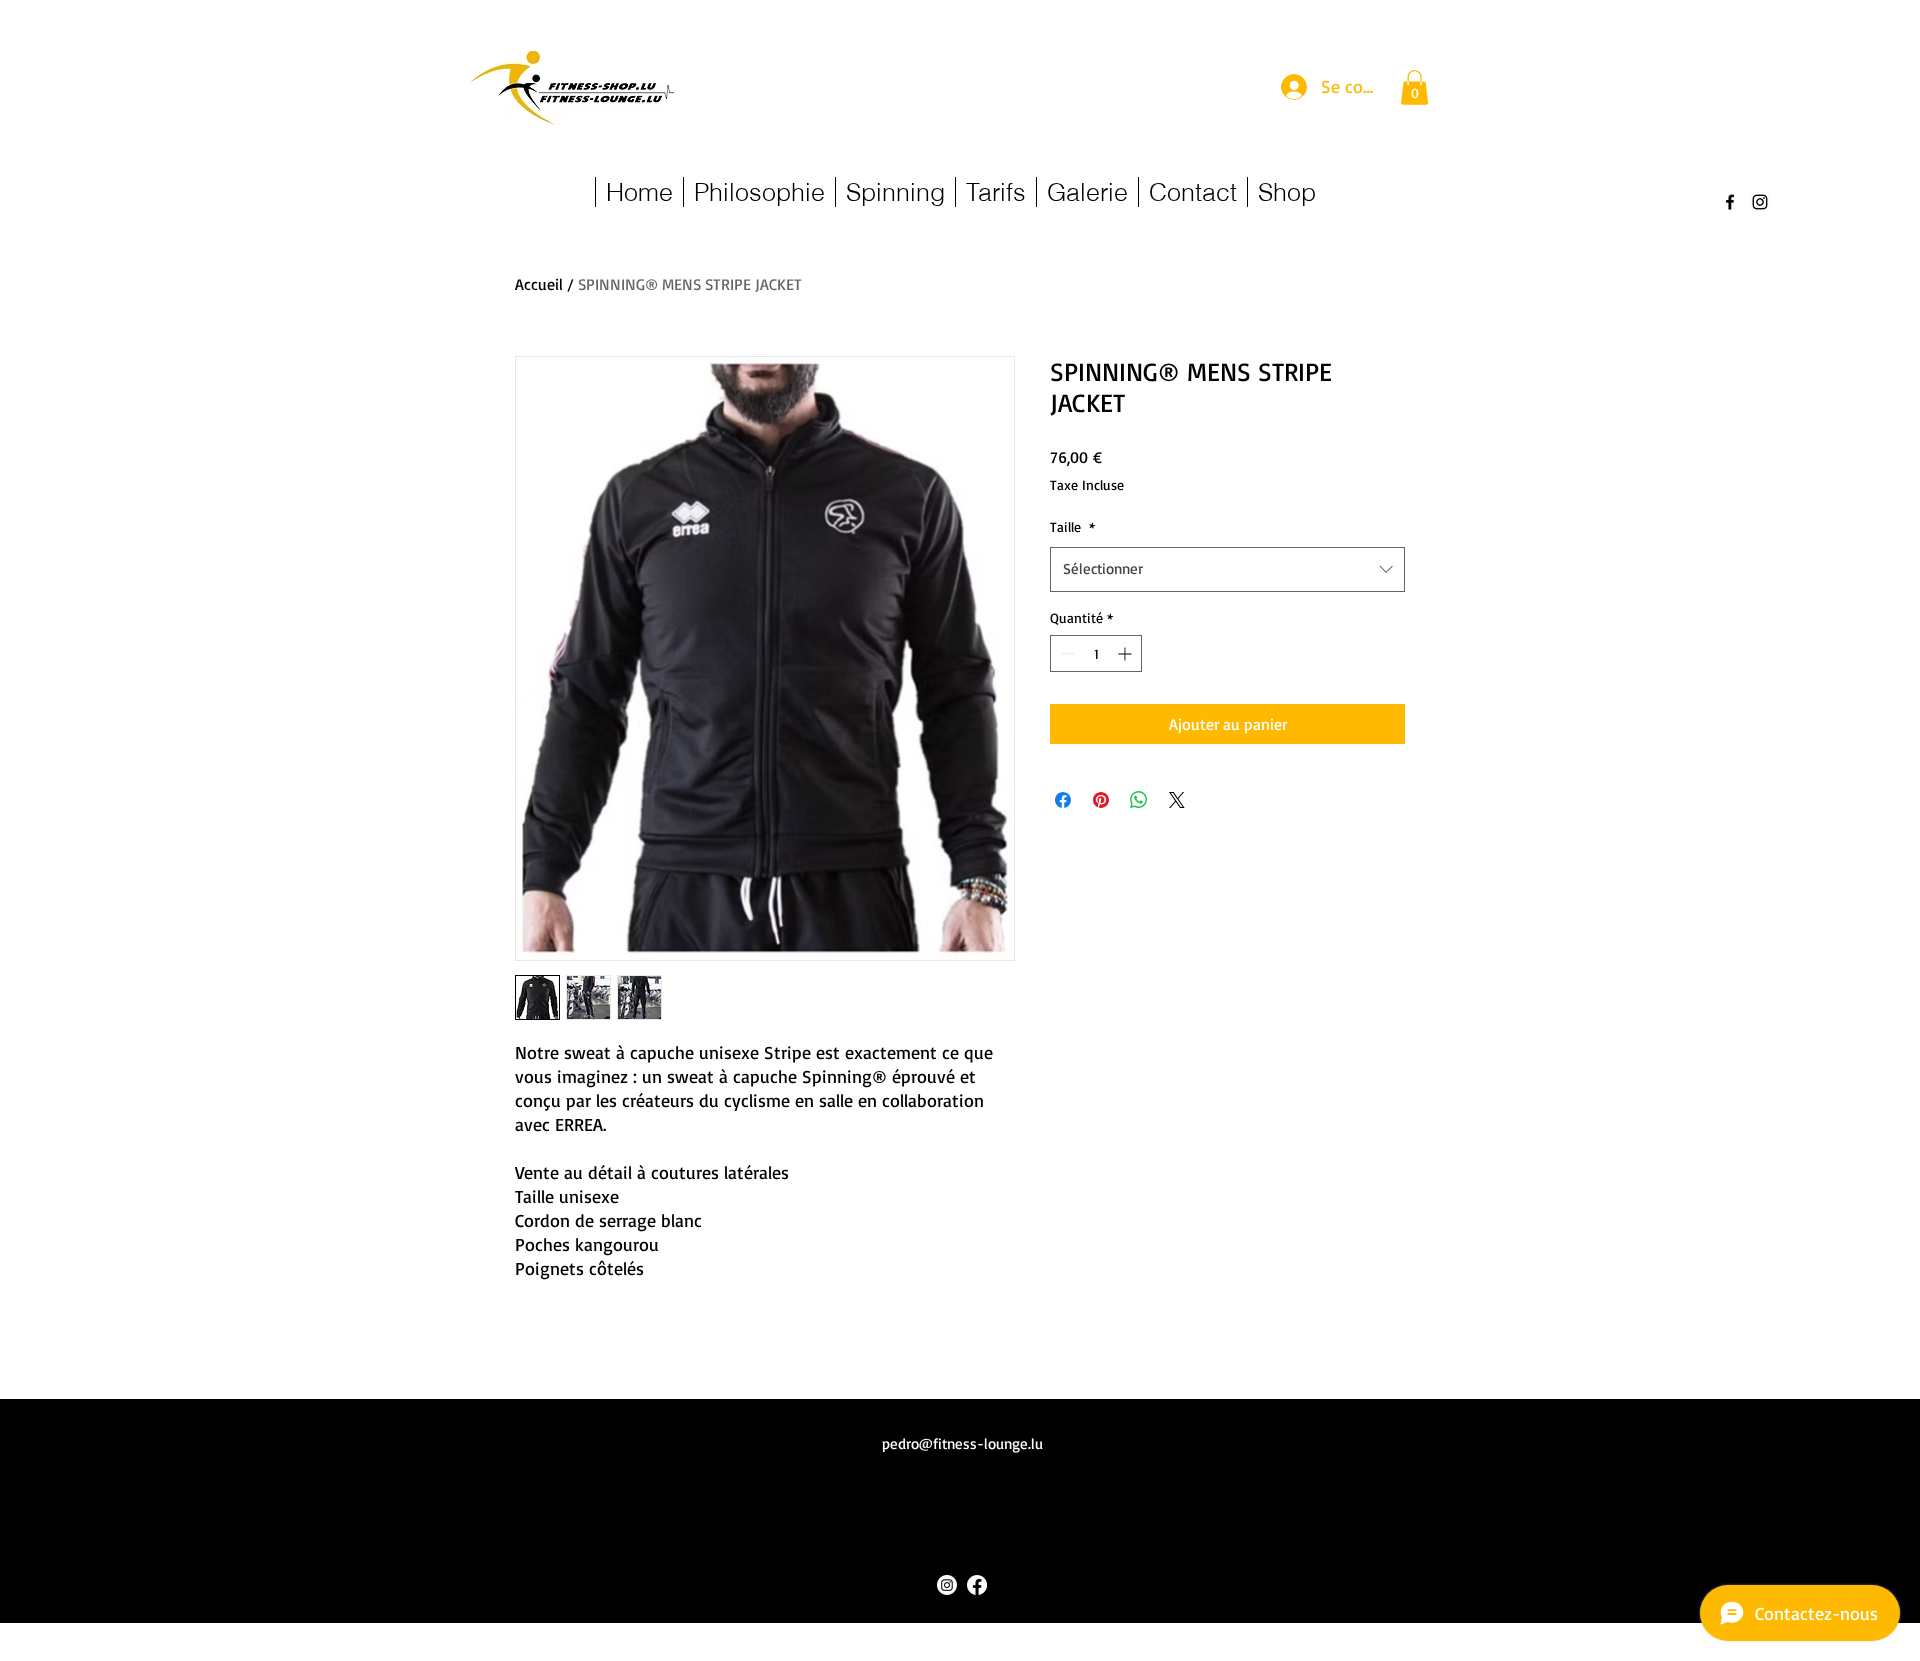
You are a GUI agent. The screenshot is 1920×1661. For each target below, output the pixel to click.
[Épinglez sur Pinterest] (1101, 800)
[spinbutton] (1096, 653)
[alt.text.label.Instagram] (1760, 202)
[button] (1414, 87)
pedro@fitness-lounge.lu (962, 1443)
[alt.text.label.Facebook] (1730, 202)
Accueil (539, 284)
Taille (1072, 526)
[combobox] (1227, 569)
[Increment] (1126, 653)
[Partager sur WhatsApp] (1139, 800)
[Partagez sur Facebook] (1063, 800)
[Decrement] (1065, 653)
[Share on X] (1177, 800)
